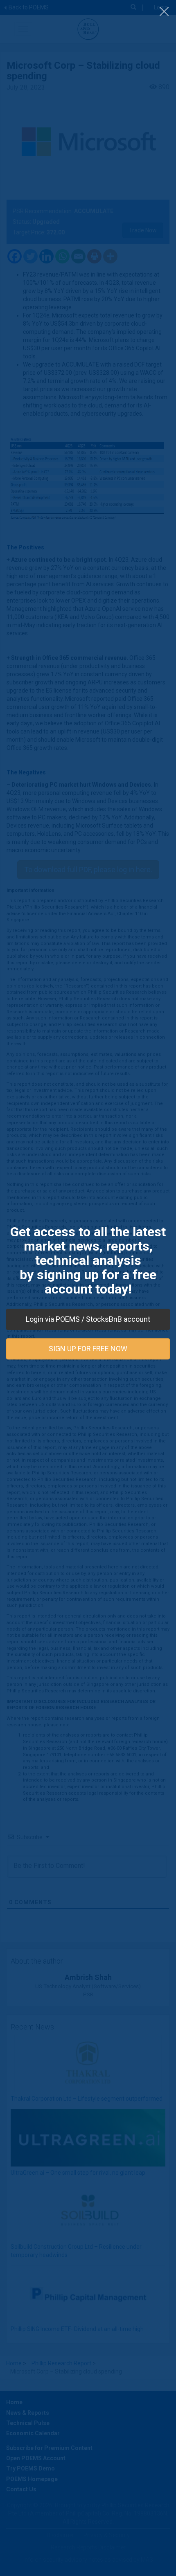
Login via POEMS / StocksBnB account (88, 1319)
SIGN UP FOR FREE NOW (88, 1349)
